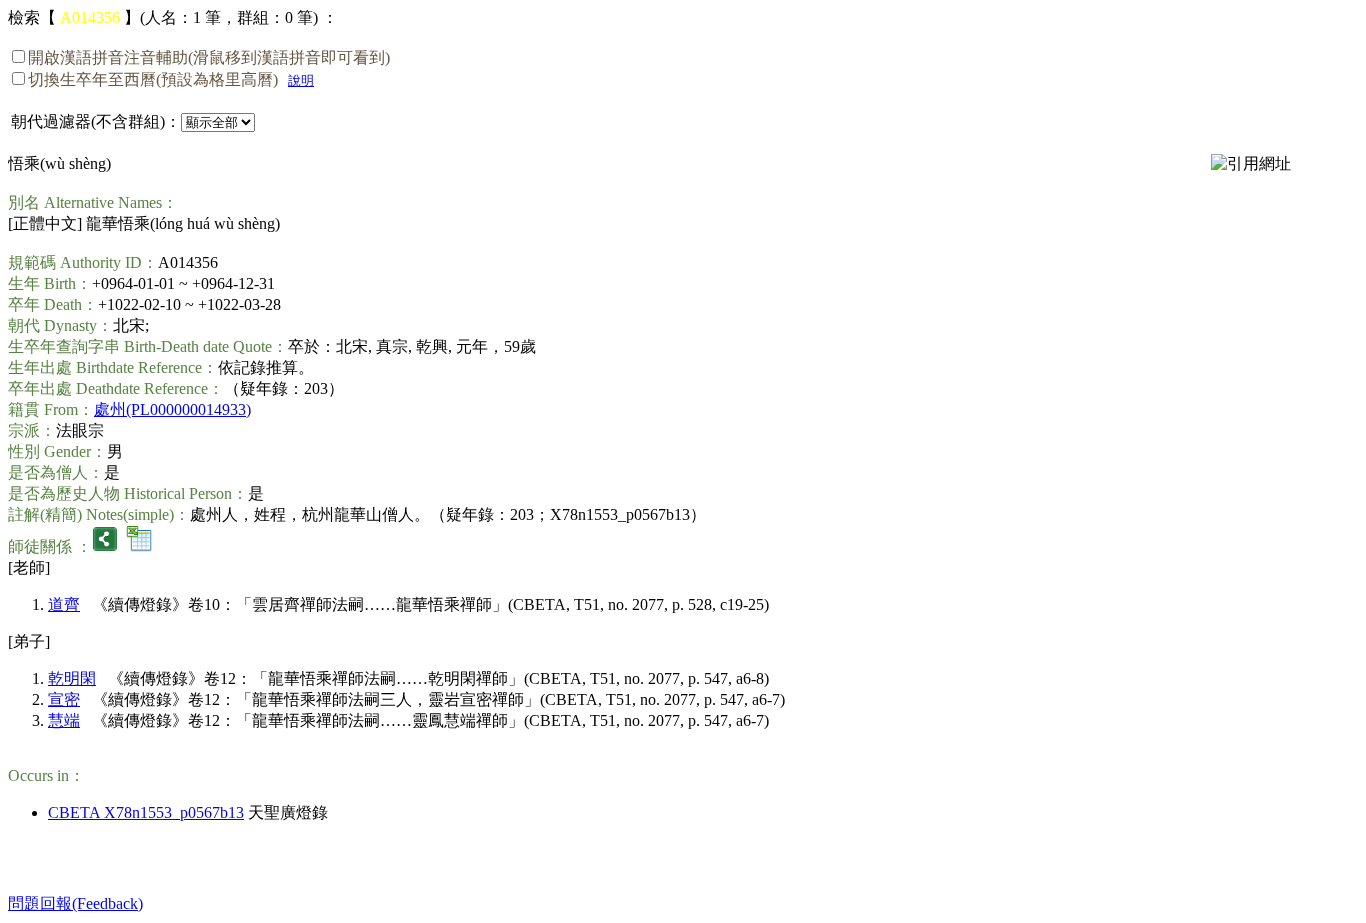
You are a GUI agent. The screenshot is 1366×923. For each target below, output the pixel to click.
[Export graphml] (105, 546)
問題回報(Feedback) (75, 903)
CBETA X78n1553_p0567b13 (146, 812)
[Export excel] (139, 546)
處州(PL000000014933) (172, 409)
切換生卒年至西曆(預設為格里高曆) (153, 79)
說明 (301, 80)
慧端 (64, 720)
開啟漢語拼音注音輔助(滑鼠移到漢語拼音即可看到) (209, 57)
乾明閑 (72, 678)
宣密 (64, 699)
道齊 (64, 604)
